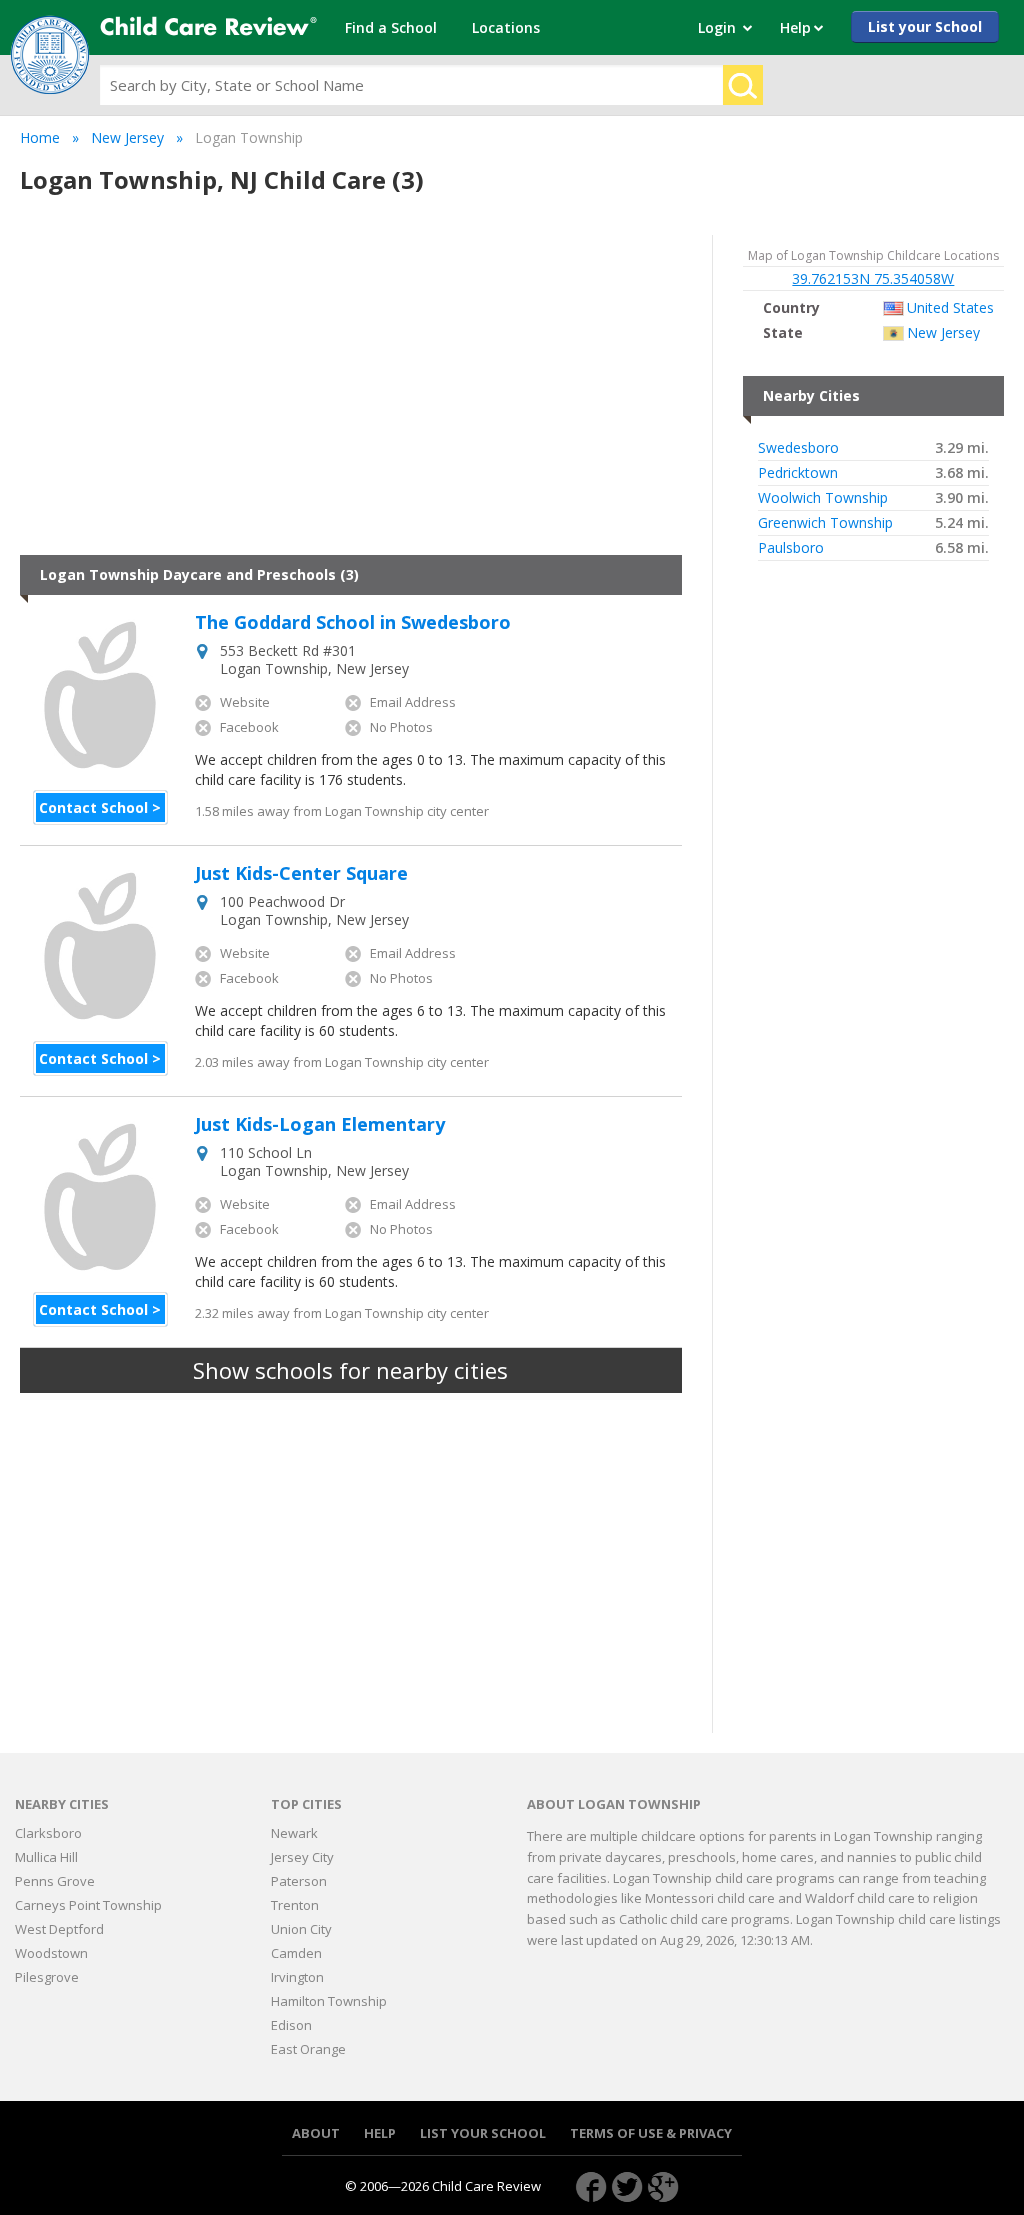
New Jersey (127, 137)
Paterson (299, 1881)
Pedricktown (798, 473)
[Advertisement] (351, 395)
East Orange (308, 2049)
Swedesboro (798, 448)
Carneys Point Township (88, 1905)
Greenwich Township (825, 523)
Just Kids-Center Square (301, 874)
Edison (291, 2025)
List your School (925, 26)
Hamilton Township (329, 2001)
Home (40, 137)
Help (380, 2133)
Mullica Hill (46, 1857)
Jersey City (302, 1857)
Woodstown (51, 1953)
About (316, 2133)
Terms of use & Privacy (651, 2133)
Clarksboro (48, 1833)
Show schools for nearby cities (350, 1370)
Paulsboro (791, 548)
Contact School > (100, 807)
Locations (506, 27)
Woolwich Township (823, 498)
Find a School (391, 27)
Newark (294, 1833)
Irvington (297, 1977)
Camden (296, 1953)
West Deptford (59, 1929)
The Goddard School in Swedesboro (353, 623)
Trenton (295, 1905)
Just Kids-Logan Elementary (320, 1125)
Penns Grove (55, 1881)
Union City (301, 1929)
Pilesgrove (47, 1977)
